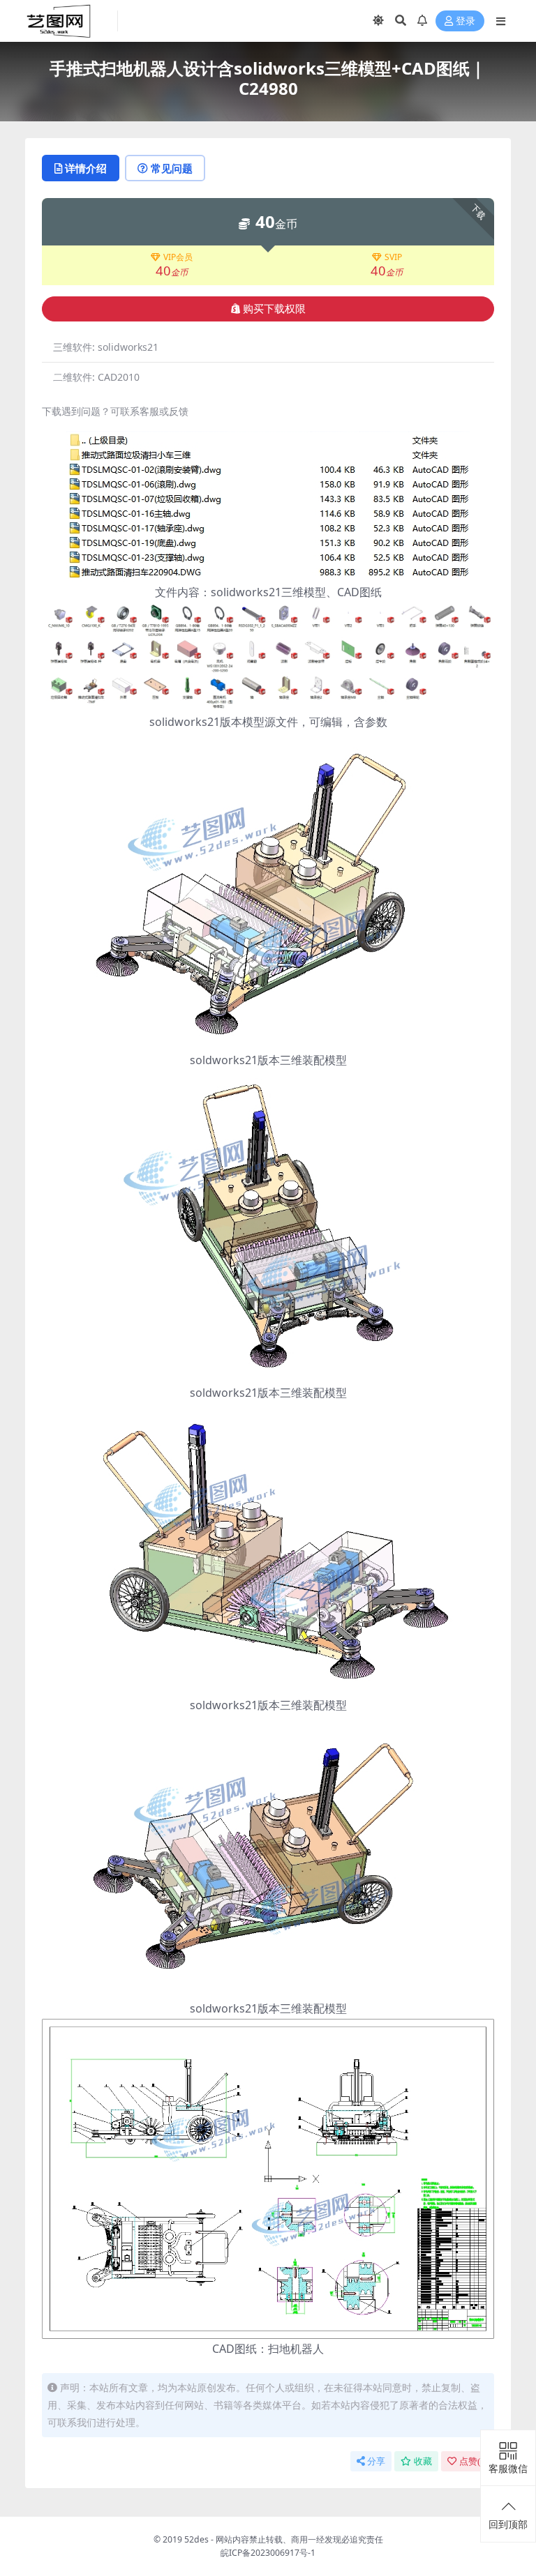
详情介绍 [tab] (86, 168)
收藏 (423, 2461)
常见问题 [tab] (172, 168)
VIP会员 (178, 257)
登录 (466, 21)
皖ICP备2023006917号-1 (268, 2553)
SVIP (393, 257)
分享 (376, 2461)
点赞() (474, 2461)
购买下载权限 (274, 309)
